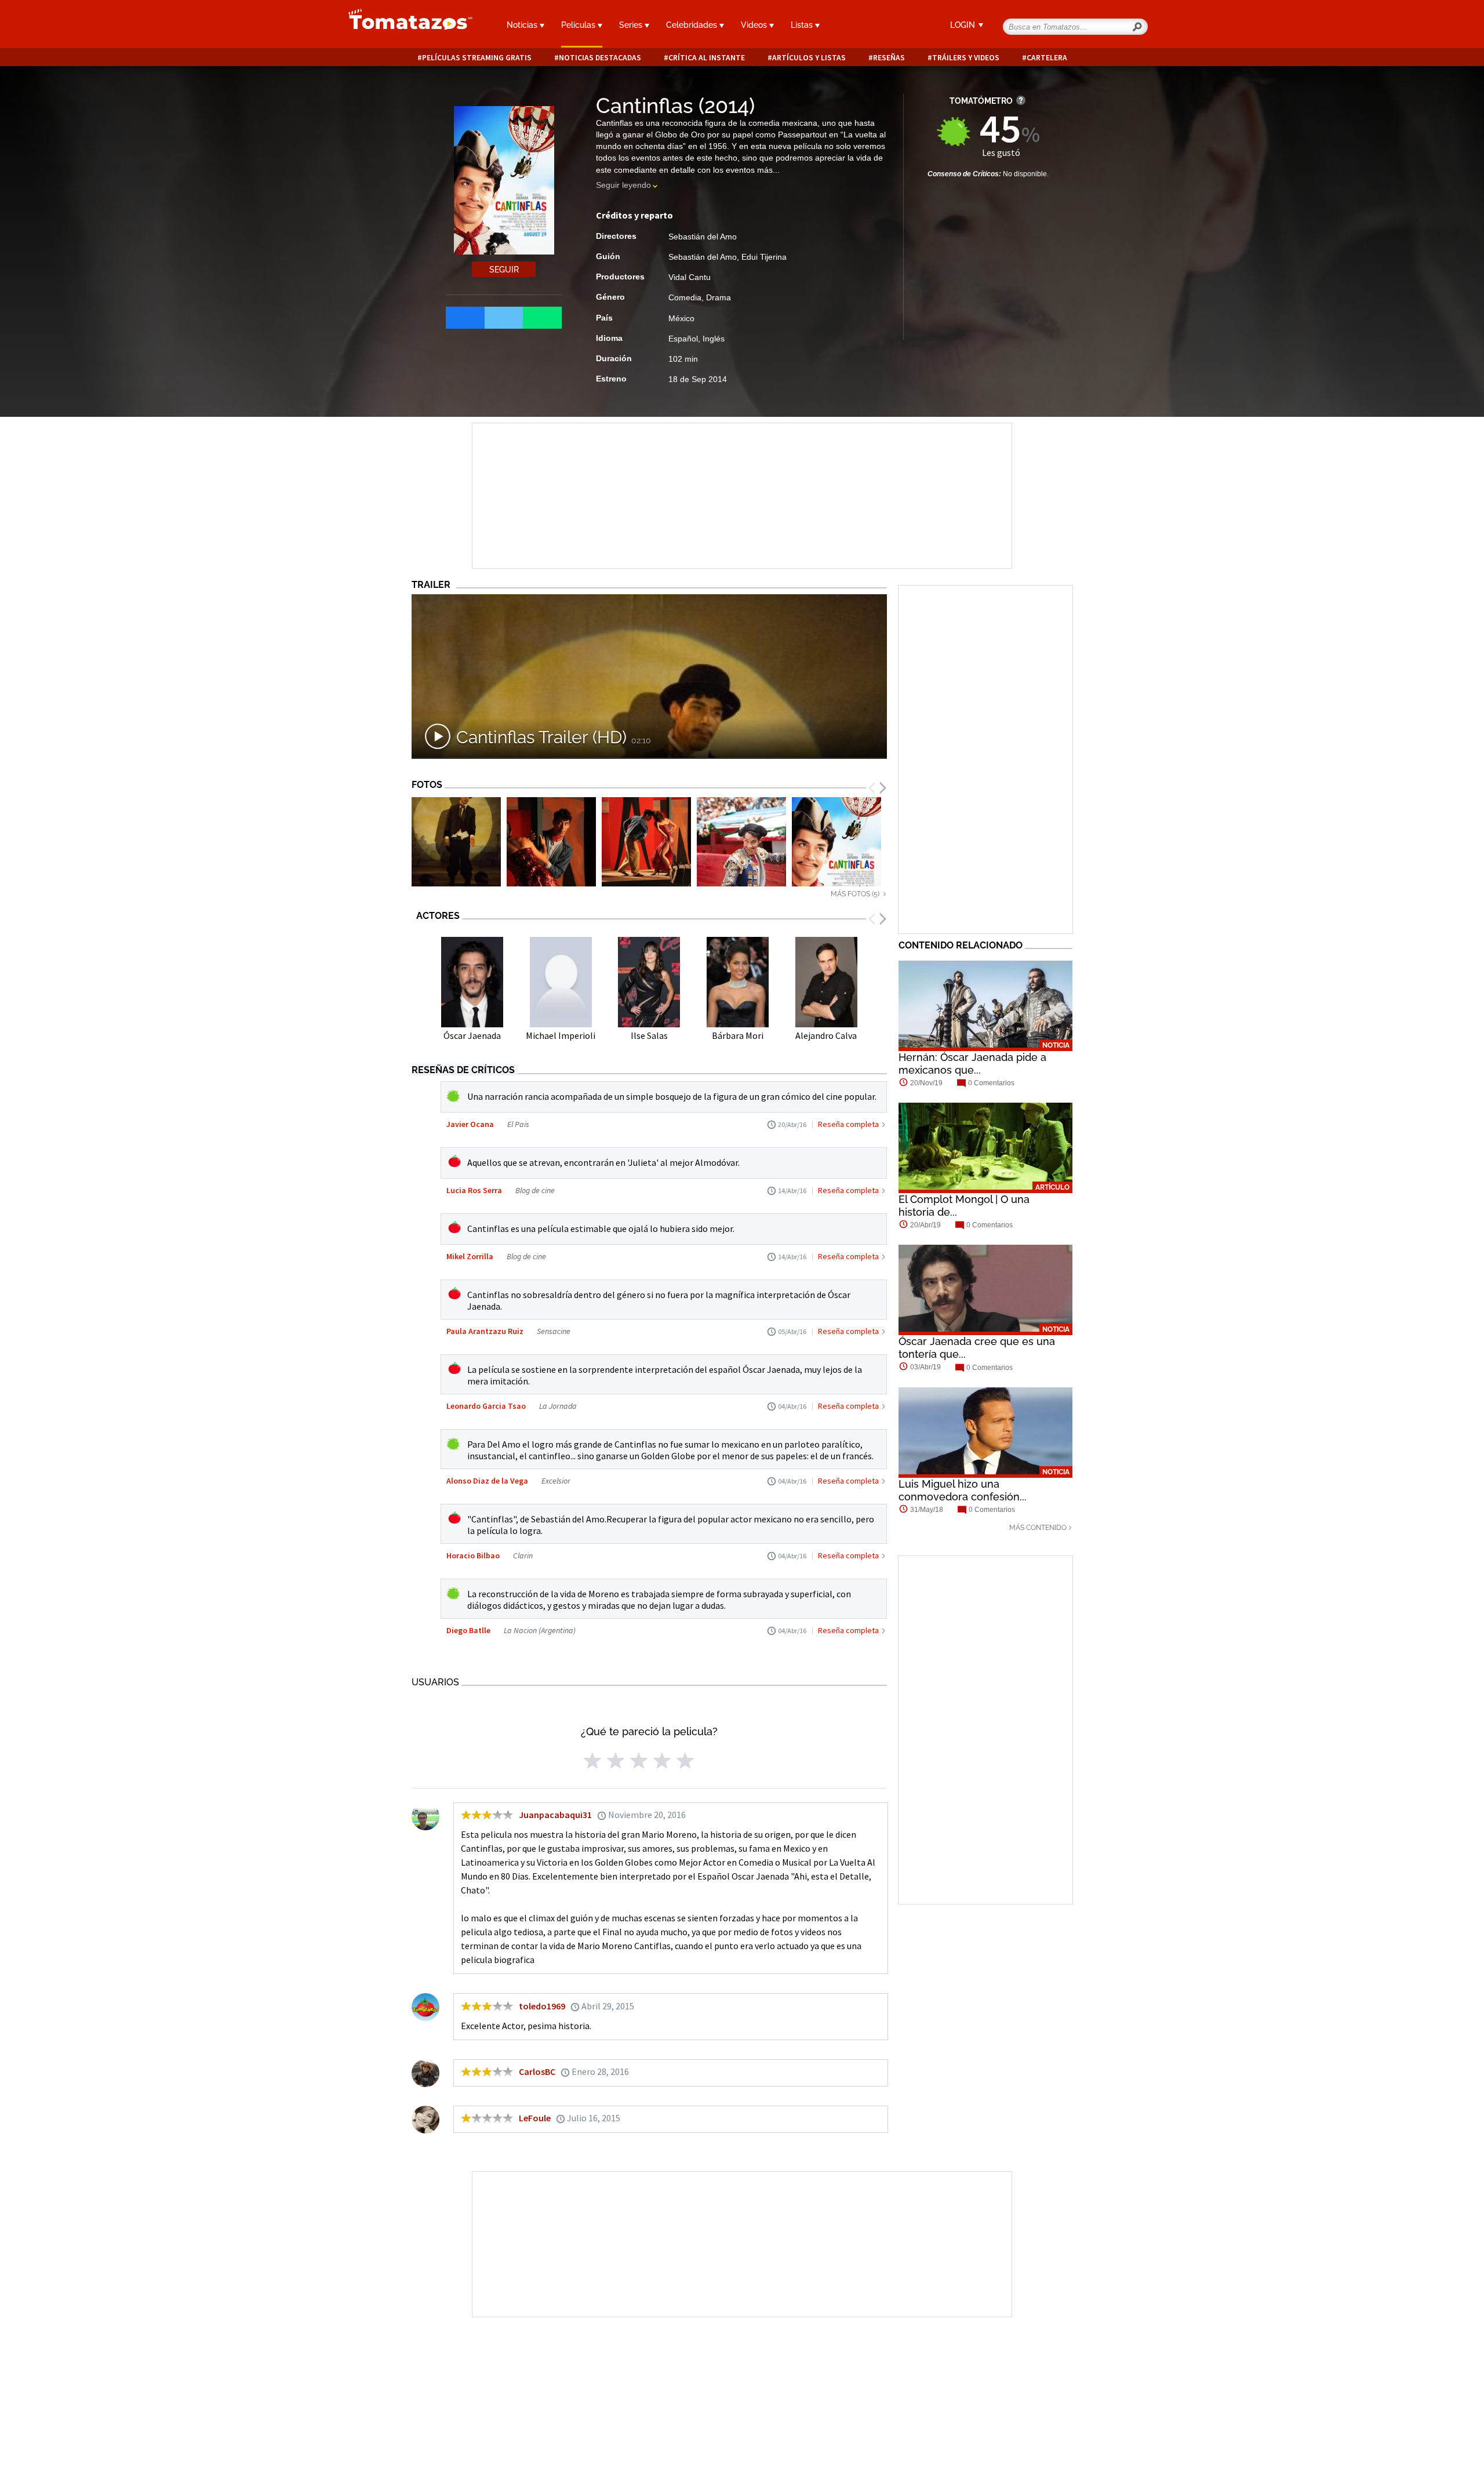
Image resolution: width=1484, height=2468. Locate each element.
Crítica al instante (707, 58)
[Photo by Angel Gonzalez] (741, 842)
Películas (579, 25)
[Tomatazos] (406, 26)
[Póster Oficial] (836, 842)
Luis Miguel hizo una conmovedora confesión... (963, 1490)
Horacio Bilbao (473, 1555)
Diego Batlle (468, 1630)
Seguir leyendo (623, 185)
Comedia (685, 297)
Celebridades (693, 25)
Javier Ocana (470, 1124)
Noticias (523, 25)
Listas (803, 25)
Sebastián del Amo (703, 237)
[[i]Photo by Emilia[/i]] (456, 842)
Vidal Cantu (690, 277)
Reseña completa (848, 1124)
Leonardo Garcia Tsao (486, 1406)
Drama (719, 297)
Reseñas (889, 58)
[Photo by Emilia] (551, 842)
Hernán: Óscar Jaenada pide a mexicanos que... (972, 1064)
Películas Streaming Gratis (477, 58)
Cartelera (1047, 58)
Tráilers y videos (966, 58)
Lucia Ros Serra (474, 1190)
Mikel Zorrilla (470, 1256)
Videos (755, 25)
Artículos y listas (809, 58)
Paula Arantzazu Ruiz (485, 1331)
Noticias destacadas (600, 58)
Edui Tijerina (764, 257)
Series (632, 25)
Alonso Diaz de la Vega (487, 1481)
